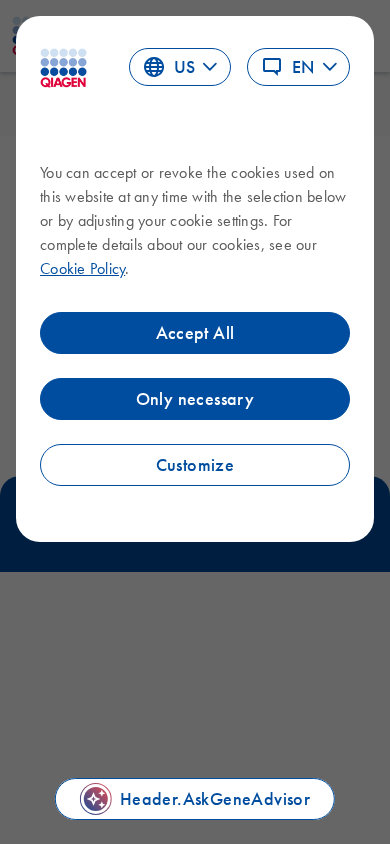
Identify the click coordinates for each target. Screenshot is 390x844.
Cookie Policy (82, 268)
